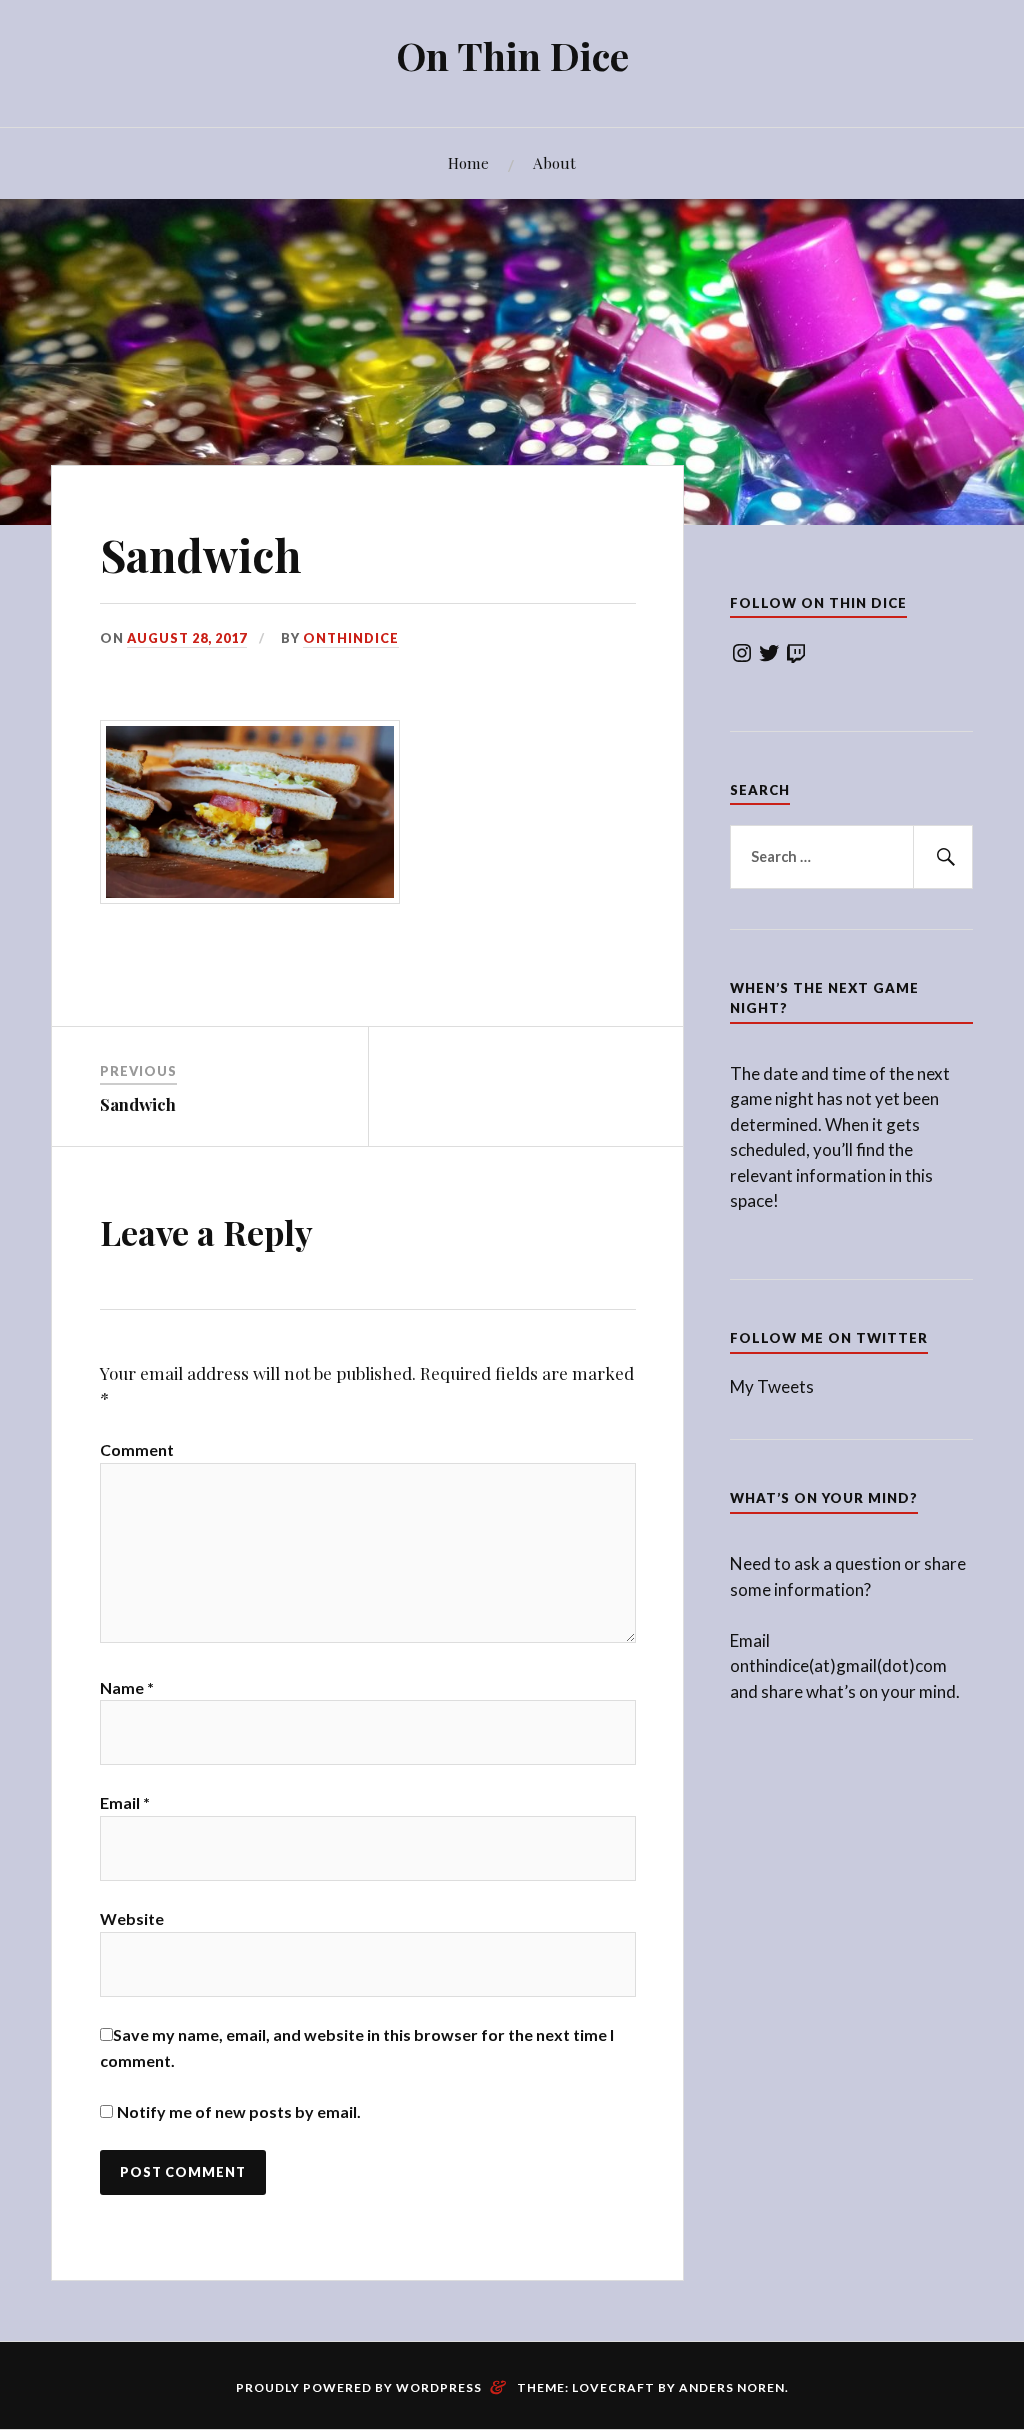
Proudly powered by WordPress (359, 2387)
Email (125, 1802)
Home (468, 162)
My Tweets (772, 1386)
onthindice (351, 638)
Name (127, 1687)
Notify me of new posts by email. (239, 2111)
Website (132, 1918)
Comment (137, 1449)
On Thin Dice (512, 55)
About (554, 162)
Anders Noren (732, 2387)
